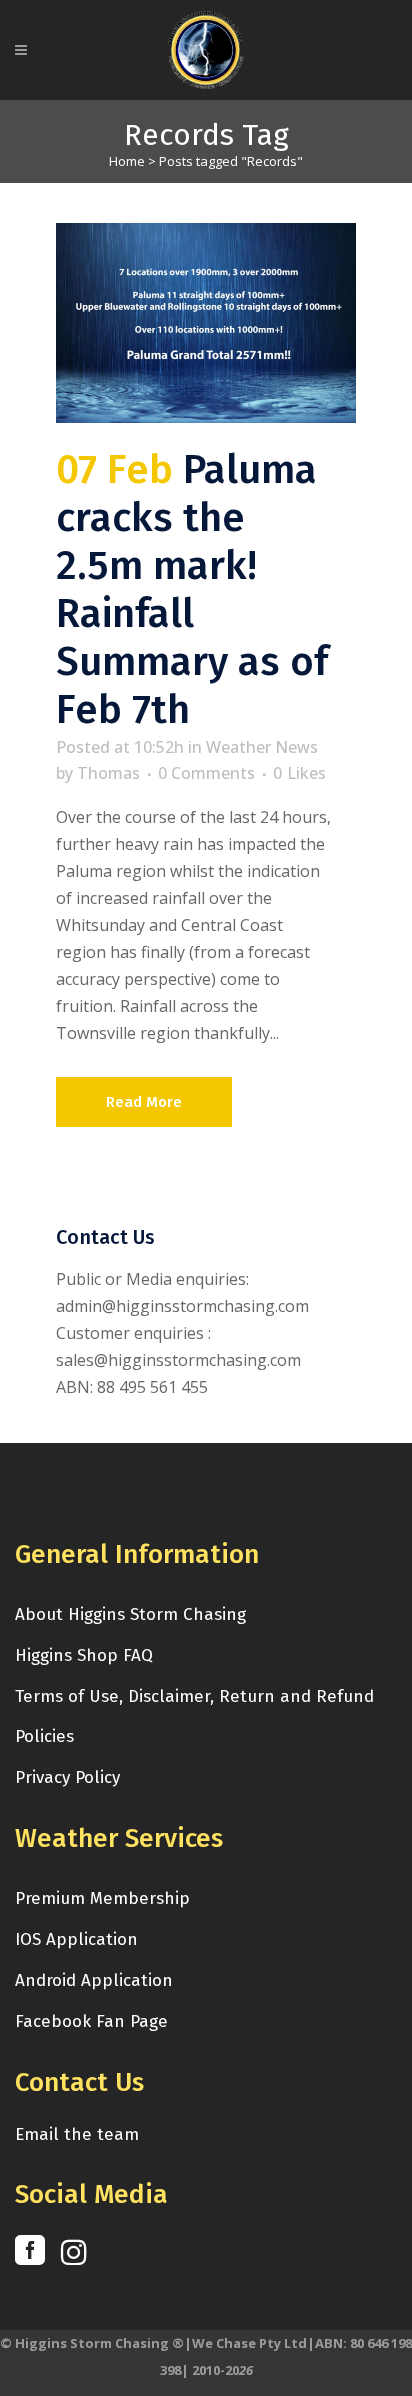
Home (127, 161)
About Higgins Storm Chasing (130, 1614)
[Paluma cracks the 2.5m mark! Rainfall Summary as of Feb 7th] (206, 323)
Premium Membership (102, 1898)
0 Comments (206, 773)
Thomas (108, 773)
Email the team (77, 2134)
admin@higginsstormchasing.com (182, 1306)
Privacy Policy (67, 1777)
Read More (144, 1102)
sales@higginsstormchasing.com (178, 1360)
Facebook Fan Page (91, 2021)
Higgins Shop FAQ (84, 1655)
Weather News (262, 747)
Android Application (94, 1980)
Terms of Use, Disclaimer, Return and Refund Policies (194, 1716)
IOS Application (76, 1939)
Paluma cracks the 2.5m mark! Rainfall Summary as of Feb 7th (192, 590)
